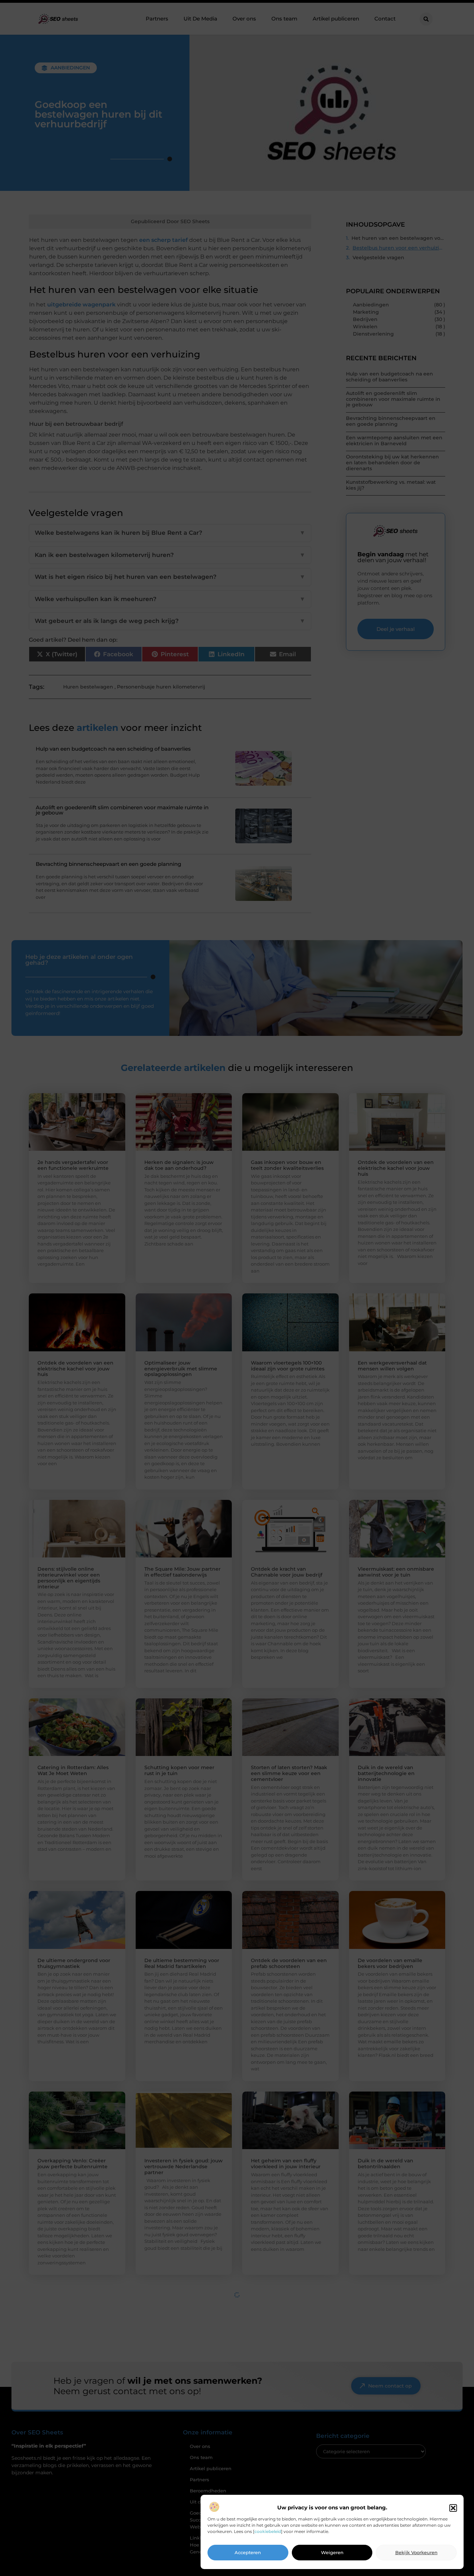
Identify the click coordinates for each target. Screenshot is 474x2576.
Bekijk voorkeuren (416, 2553)
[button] (453, 2508)
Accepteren (248, 2553)
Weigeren (332, 2553)
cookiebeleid (268, 2531)
